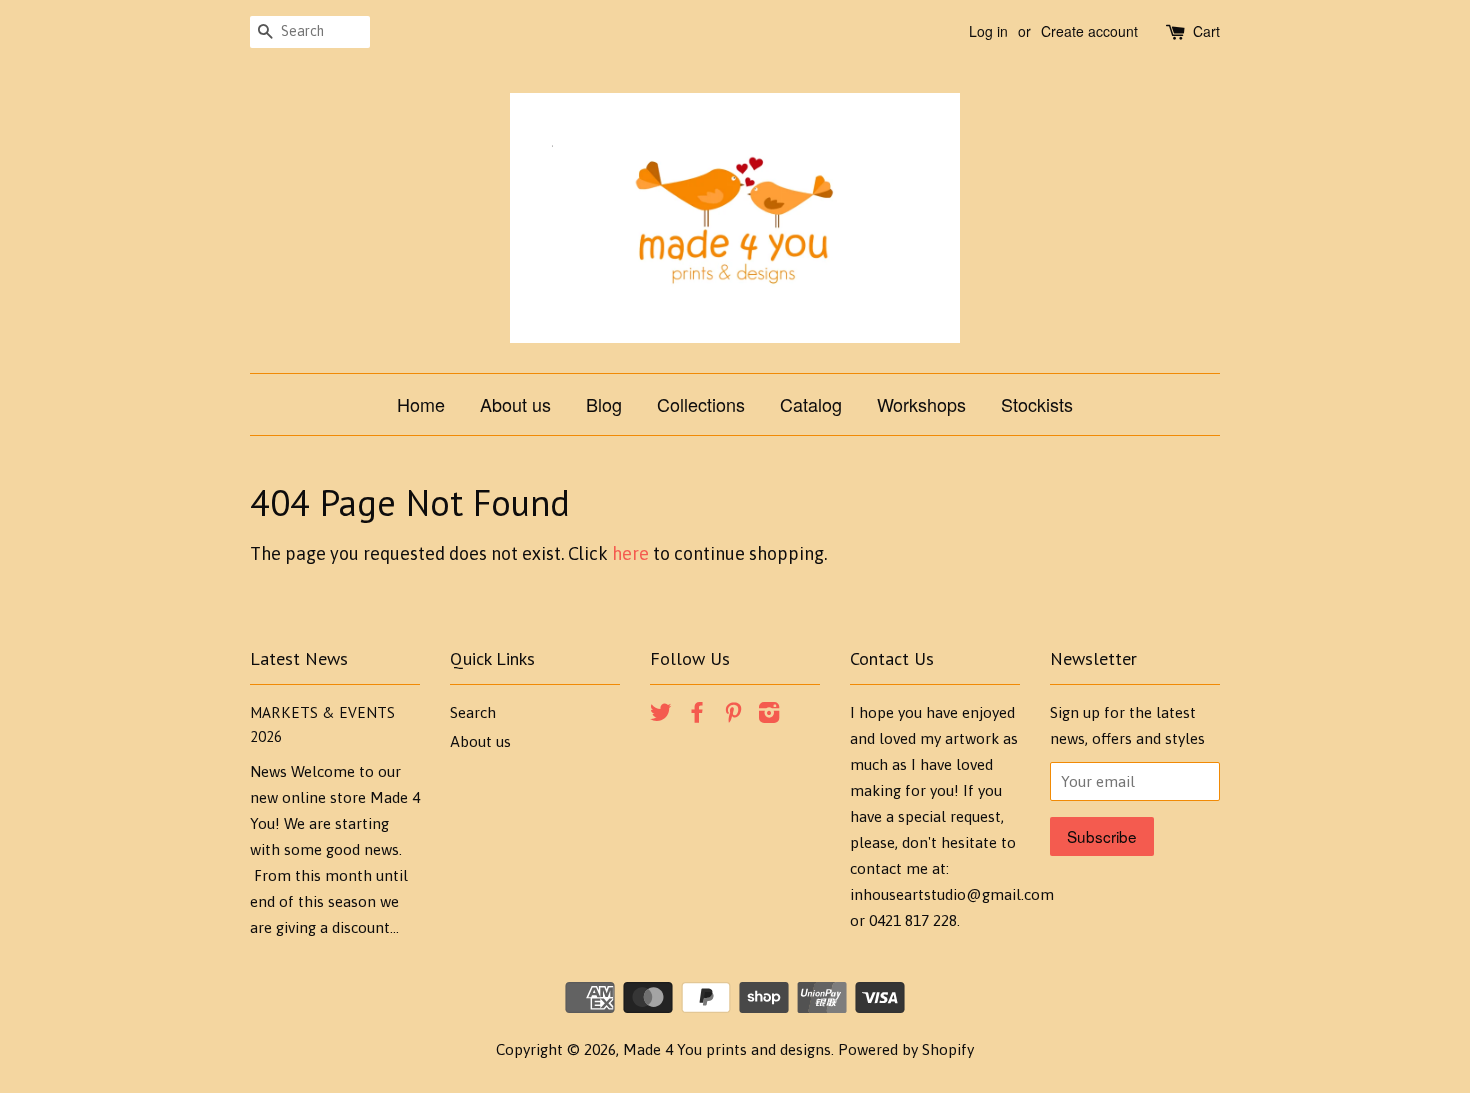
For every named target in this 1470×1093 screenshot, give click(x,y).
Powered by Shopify (906, 1049)
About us (515, 404)
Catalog (811, 404)
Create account (1089, 31)
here (630, 553)
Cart (1206, 31)
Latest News (299, 658)
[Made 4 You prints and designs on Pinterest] (733, 715)
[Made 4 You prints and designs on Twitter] (661, 715)
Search (473, 712)
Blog (604, 404)
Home (421, 404)
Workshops (921, 404)
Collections (701, 404)
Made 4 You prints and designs (727, 1049)
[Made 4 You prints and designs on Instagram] (769, 715)
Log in (988, 31)
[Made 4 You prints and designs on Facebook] (697, 715)
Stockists (1037, 404)
